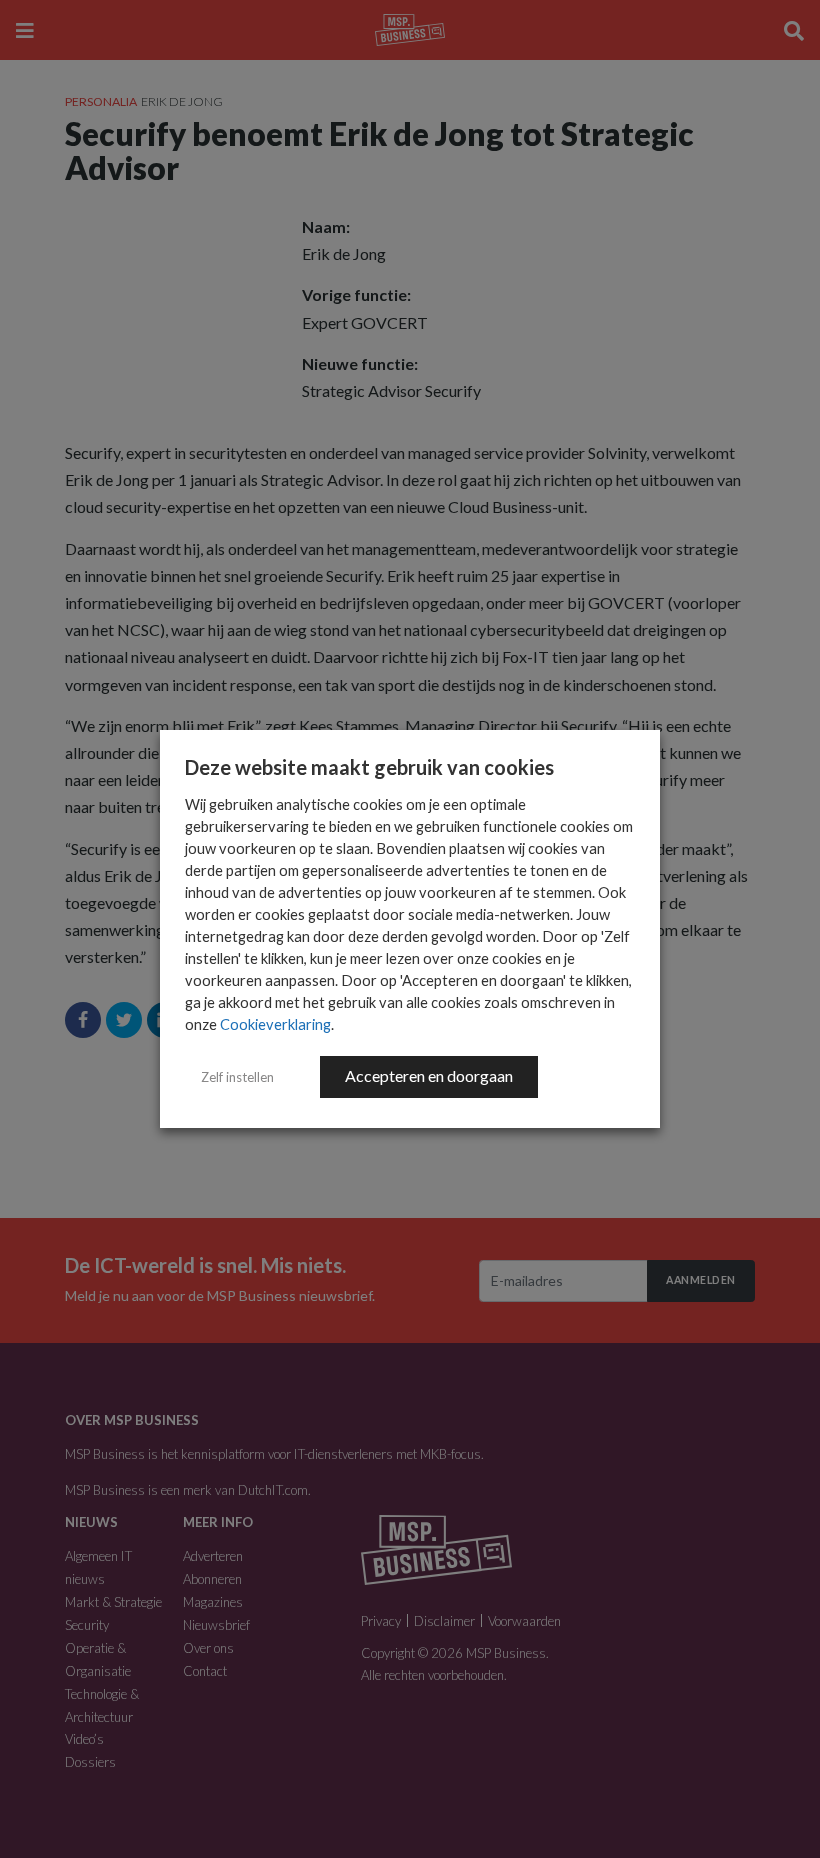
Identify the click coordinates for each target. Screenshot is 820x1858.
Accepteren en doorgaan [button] (429, 1075)
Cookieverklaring (275, 1024)
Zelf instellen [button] (237, 1077)
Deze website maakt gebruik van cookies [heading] (369, 767)
